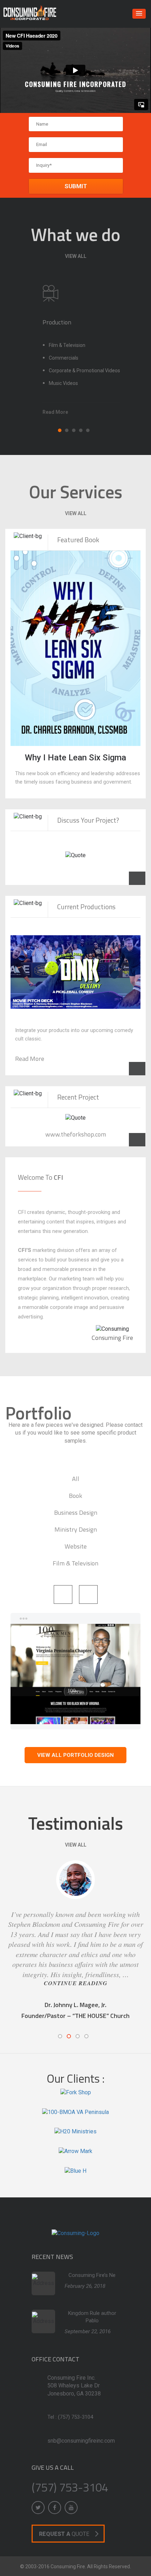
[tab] (76, 1478)
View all (76, 256)
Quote (64, 2534)
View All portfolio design (75, 1755)
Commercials (64, 358)
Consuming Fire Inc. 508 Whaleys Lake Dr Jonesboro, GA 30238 (74, 2386)
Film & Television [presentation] (75, 1563)
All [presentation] (76, 1479)
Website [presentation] (76, 1546)
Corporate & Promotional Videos (84, 371)
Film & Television (67, 345)
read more (55, 412)
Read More (30, 1059)
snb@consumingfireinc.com (81, 2441)
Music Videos (63, 383)
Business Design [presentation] (76, 1512)
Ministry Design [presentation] (76, 1529)
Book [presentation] (75, 1496)
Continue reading (76, 1983)
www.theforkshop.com (76, 1134)
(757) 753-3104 (75, 2417)
